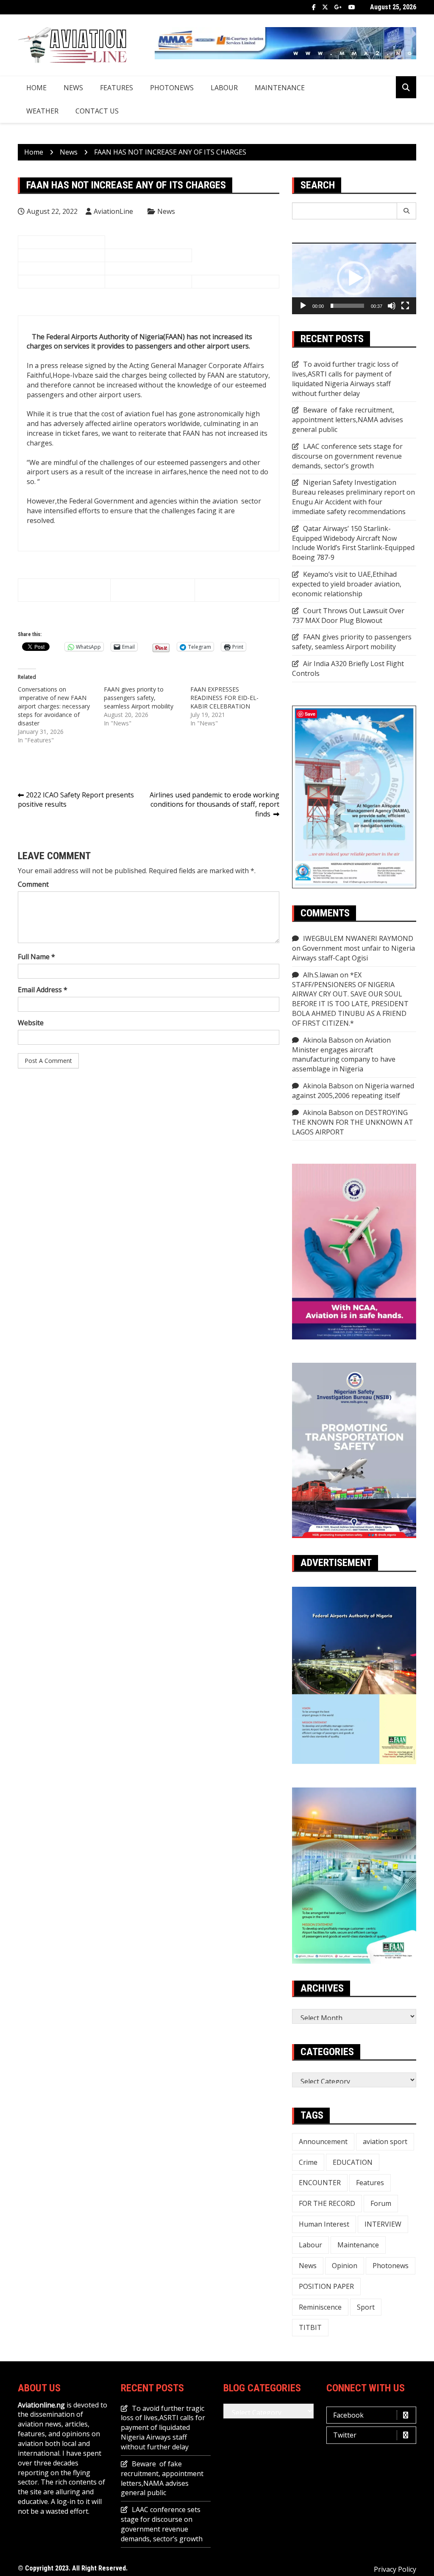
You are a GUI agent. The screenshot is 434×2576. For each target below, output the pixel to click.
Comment (33, 884)
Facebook (314, 7)
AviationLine (113, 211)
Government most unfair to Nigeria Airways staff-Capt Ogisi (353, 953)
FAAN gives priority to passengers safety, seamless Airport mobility (139, 698)
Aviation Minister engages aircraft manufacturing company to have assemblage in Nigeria (344, 1055)
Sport (366, 2307)
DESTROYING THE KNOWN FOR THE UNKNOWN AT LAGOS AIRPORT (353, 1122)
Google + (338, 7)
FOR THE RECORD (327, 2203)
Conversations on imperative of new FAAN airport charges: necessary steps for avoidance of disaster (54, 706)
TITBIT (310, 2327)
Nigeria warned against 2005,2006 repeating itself (353, 1091)
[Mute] (392, 306)
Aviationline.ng (41, 2405)
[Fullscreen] (405, 306)
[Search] (407, 211)
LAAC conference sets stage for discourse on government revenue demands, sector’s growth (347, 456)
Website (31, 1023)
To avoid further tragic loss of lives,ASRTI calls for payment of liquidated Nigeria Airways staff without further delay (345, 379)
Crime (308, 2162)
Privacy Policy (395, 2569)
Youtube (352, 7)
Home (36, 88)
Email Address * (43, 990)
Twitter (325, 7)
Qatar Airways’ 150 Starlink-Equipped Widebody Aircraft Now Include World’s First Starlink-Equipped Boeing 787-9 (353, 543)
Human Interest (324, 2224)
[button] (354, 278)
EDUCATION (353, 2162)
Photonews (172, 88)
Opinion (345, 2266)
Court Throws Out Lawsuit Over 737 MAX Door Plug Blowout (348, 616)
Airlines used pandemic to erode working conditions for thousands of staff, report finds (214, 805)
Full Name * (36, 957)
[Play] (303, 306)
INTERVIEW (383, 2224)
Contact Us (97, 111)
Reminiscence (320, 2307)
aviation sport (385, 2142)
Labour (224, 88)
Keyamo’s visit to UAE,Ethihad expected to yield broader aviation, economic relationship (347, 584)
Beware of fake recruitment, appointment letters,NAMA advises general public (348, 420)
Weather (42, 111)
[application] (354, 278)
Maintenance (280, 88)
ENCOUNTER (320, 2183)
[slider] (347, 306)
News (73, 88)
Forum (381, 2203)
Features (117, 88)
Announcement (323, 2142)
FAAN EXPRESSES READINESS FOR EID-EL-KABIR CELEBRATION (224, 698)
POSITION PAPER (326, 2286)
